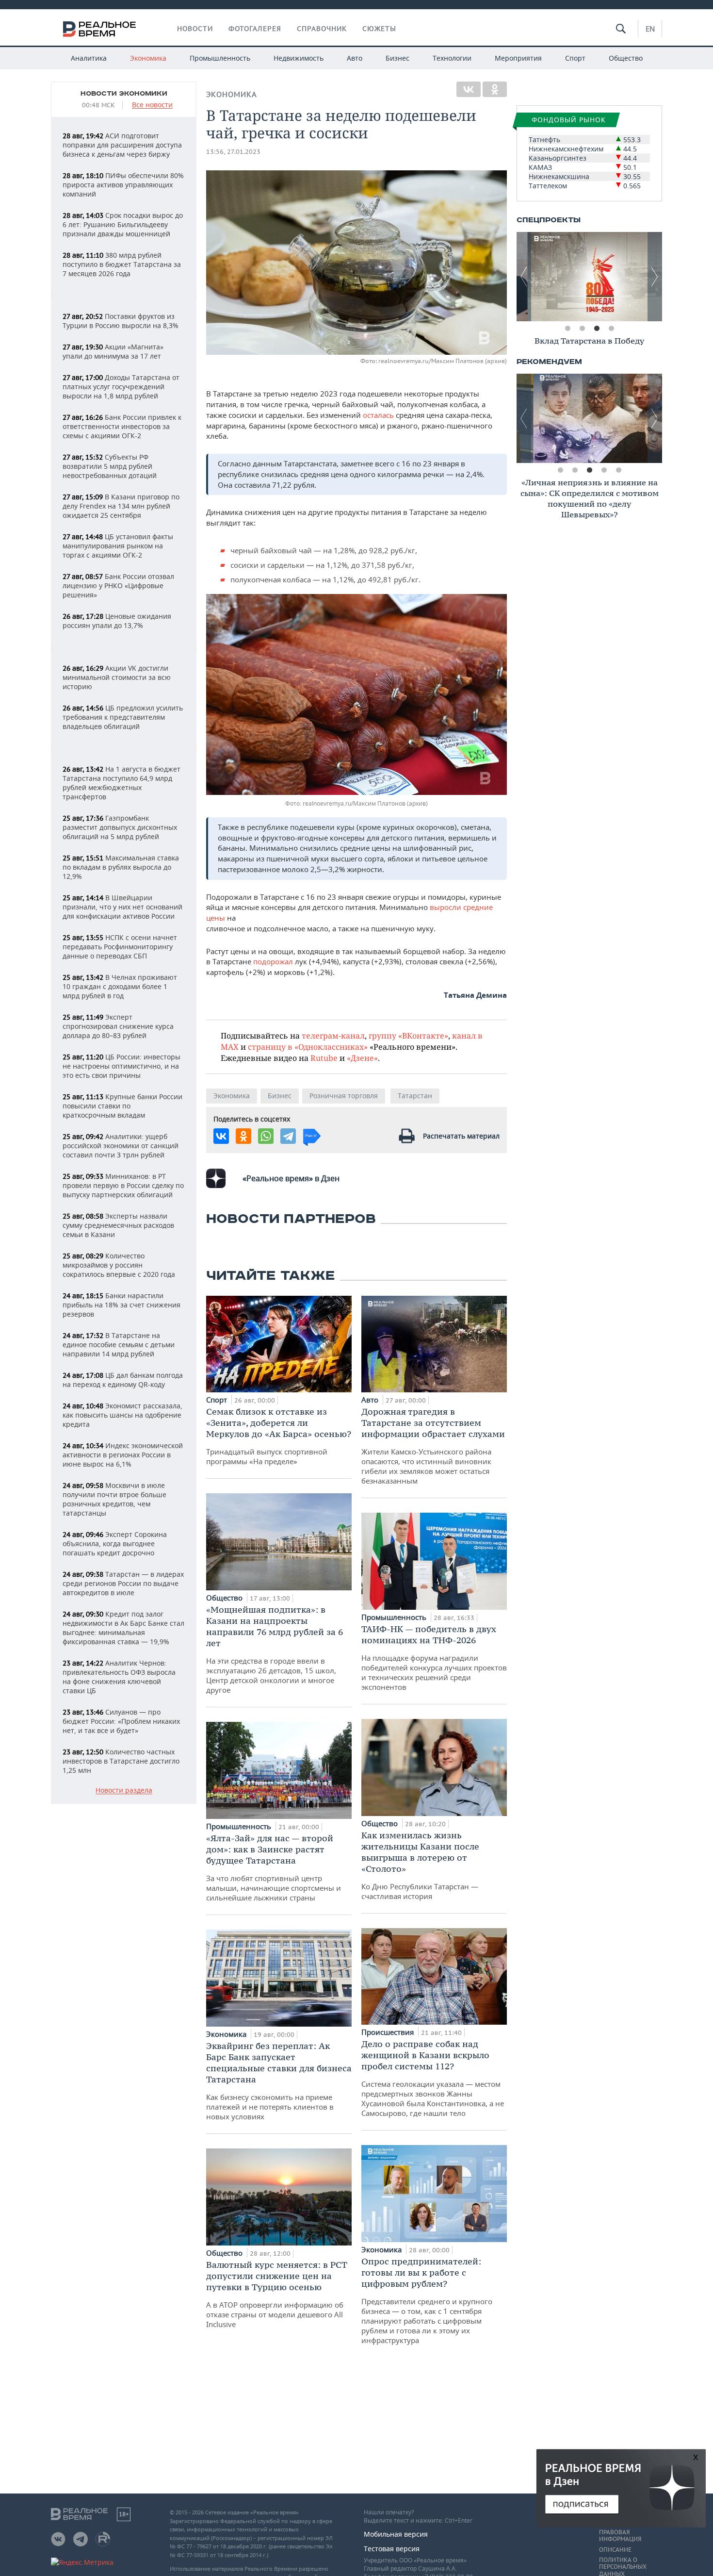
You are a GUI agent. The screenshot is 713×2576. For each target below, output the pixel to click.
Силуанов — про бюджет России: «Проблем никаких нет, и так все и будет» (121, 1721)
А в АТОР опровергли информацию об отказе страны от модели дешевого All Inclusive (277, 2294)
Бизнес (397, 58)
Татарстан (415, 1096)
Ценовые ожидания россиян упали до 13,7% (117, 621)
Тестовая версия (392, 2549)
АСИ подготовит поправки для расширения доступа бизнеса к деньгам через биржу (122, 145)
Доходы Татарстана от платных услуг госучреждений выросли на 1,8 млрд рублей (121, 387)
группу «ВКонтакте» (408, 1035)
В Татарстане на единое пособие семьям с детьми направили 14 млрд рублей (119, 1345)
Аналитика (89, 58)
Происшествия (389, 2032)
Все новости (152, 105)
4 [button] (611, 329)
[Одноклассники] (495, 89)
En (650, 29)
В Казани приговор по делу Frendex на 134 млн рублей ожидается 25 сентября (121, 506)
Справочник (322, 29)
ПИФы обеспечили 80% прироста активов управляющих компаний (123, 185)
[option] (589, 277)
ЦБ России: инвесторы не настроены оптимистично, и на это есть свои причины (122, 1066)
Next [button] (655, 277)
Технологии (452, 58)
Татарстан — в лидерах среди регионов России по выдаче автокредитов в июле (123, 1583)
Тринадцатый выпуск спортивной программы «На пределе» (279, 1436)
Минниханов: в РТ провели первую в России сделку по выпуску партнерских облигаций (123, 1185)
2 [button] (582, 329)
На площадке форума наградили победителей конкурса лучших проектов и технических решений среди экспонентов (434, 1658)
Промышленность (220, 58)
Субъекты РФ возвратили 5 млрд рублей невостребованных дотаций (110, 466)
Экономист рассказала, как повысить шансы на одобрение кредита (122, 1415)
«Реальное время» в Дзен (291, 1178)
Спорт (575, 58)
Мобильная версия (396, 2534)
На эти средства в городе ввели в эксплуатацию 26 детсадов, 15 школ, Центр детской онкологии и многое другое (275, 1649)
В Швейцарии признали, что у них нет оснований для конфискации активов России (122, 907)
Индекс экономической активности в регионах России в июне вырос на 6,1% (123, 1455)
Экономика (148, 58)
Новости (195, 29)
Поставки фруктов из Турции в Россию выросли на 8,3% (121, 321)
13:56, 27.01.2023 (233, 152)
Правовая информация (620, 2536)
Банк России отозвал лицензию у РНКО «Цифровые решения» (118, 586)
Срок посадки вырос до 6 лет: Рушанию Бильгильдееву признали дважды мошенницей (123, 224)
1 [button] (567, 329)
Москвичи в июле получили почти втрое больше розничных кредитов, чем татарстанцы (114, 1499)
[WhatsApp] (266, 1136)
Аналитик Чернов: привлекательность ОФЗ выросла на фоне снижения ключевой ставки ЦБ (119, 1677)
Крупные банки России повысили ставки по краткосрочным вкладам (122, 1106)
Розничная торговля (344, 1096)
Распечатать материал (461, 1136)
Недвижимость (299, 58)
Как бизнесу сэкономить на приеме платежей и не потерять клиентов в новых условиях (279, 2081)
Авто (355, 58)
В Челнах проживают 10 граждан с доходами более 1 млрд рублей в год (120, 986)
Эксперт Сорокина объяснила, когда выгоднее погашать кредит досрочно (115, 1544)
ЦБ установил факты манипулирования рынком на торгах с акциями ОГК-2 (118, 546)
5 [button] (618, 470)
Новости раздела (124, 1791)
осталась (378, 415)
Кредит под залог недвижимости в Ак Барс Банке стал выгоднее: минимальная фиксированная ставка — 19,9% (123, 1628)
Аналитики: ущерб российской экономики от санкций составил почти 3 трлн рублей (121, 1146)
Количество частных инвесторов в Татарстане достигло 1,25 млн (121, 1761)
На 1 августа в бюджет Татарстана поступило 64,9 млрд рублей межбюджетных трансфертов (122, 783)
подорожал (273, 961)
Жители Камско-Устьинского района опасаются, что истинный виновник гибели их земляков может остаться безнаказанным (433, 1446)
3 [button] (597, 329)
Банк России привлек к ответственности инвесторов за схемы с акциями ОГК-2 (122, 426)
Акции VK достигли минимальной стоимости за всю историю (117, 677)
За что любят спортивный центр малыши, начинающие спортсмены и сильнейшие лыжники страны (274, 1867)
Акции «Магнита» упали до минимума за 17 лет (113, 351)
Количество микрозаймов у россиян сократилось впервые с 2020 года (119, 1265)
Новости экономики (124, 94)
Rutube (324, 1058)
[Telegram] (288, 1136)
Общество (626, 58)
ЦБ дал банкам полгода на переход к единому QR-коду (123, 1380)
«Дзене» (362, 1058)
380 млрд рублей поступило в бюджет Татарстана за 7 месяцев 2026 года (122, 264)
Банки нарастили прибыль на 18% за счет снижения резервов (122, 1305)
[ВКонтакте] (469, 89)
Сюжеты (379, 29)
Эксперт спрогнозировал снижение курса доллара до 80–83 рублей (118, 1026)
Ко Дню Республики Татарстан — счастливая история (420, 1865)
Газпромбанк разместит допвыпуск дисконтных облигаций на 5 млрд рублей (120, 827)
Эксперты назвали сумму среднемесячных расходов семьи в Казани (118, 1225)
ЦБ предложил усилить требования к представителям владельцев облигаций (123, 717)
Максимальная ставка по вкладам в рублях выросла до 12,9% (121, 867)
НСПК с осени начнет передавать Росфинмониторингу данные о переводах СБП (120, 947)
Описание (615, 2550)
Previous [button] (524, 277)
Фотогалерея (255, 29)
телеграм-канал (333, 1035)
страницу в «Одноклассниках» (308, 1047)
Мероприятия (518, 58)
